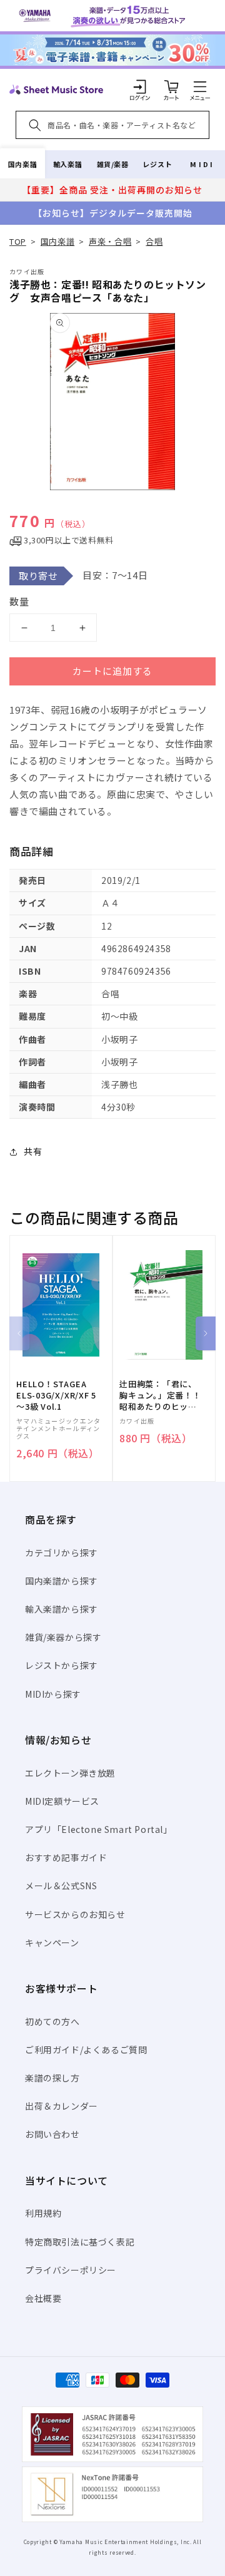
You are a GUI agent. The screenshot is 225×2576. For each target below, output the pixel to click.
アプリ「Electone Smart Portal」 (99, 1829)
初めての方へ (52, 2021)
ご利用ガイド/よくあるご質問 (86, 2050)
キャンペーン (52, 1942)
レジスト (157, 164)
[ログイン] (140, 86)
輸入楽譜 (67, 164)
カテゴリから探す (62, 1552)
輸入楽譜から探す (62, 1609)
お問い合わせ (52, 2134)
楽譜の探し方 (52, 2078)
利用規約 (43, 2213)
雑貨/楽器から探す (63, 1637)
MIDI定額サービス (62, 1801)
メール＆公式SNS (61, 1886)
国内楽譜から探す (62, 1581)
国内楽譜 (22, 164)
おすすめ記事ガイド (66, 1857)
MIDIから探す (53, 1694)
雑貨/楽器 (113, 164)
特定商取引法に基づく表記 (80, 2242)
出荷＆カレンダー (62, 2106)
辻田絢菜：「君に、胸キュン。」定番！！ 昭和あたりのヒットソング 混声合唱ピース (164, 1396)
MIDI (202, 164)
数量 (19, 601)
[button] (200, 86)
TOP (18, 241)
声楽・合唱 (110, 241)
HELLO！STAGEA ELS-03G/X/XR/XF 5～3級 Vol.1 (56, 1395)
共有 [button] (33, 1151)
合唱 (154, 241)
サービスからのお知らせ (75, 1914)
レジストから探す (62, 1665)
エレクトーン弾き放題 (70, 1773)
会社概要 (43, 2298)
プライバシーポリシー (71, 2270)
